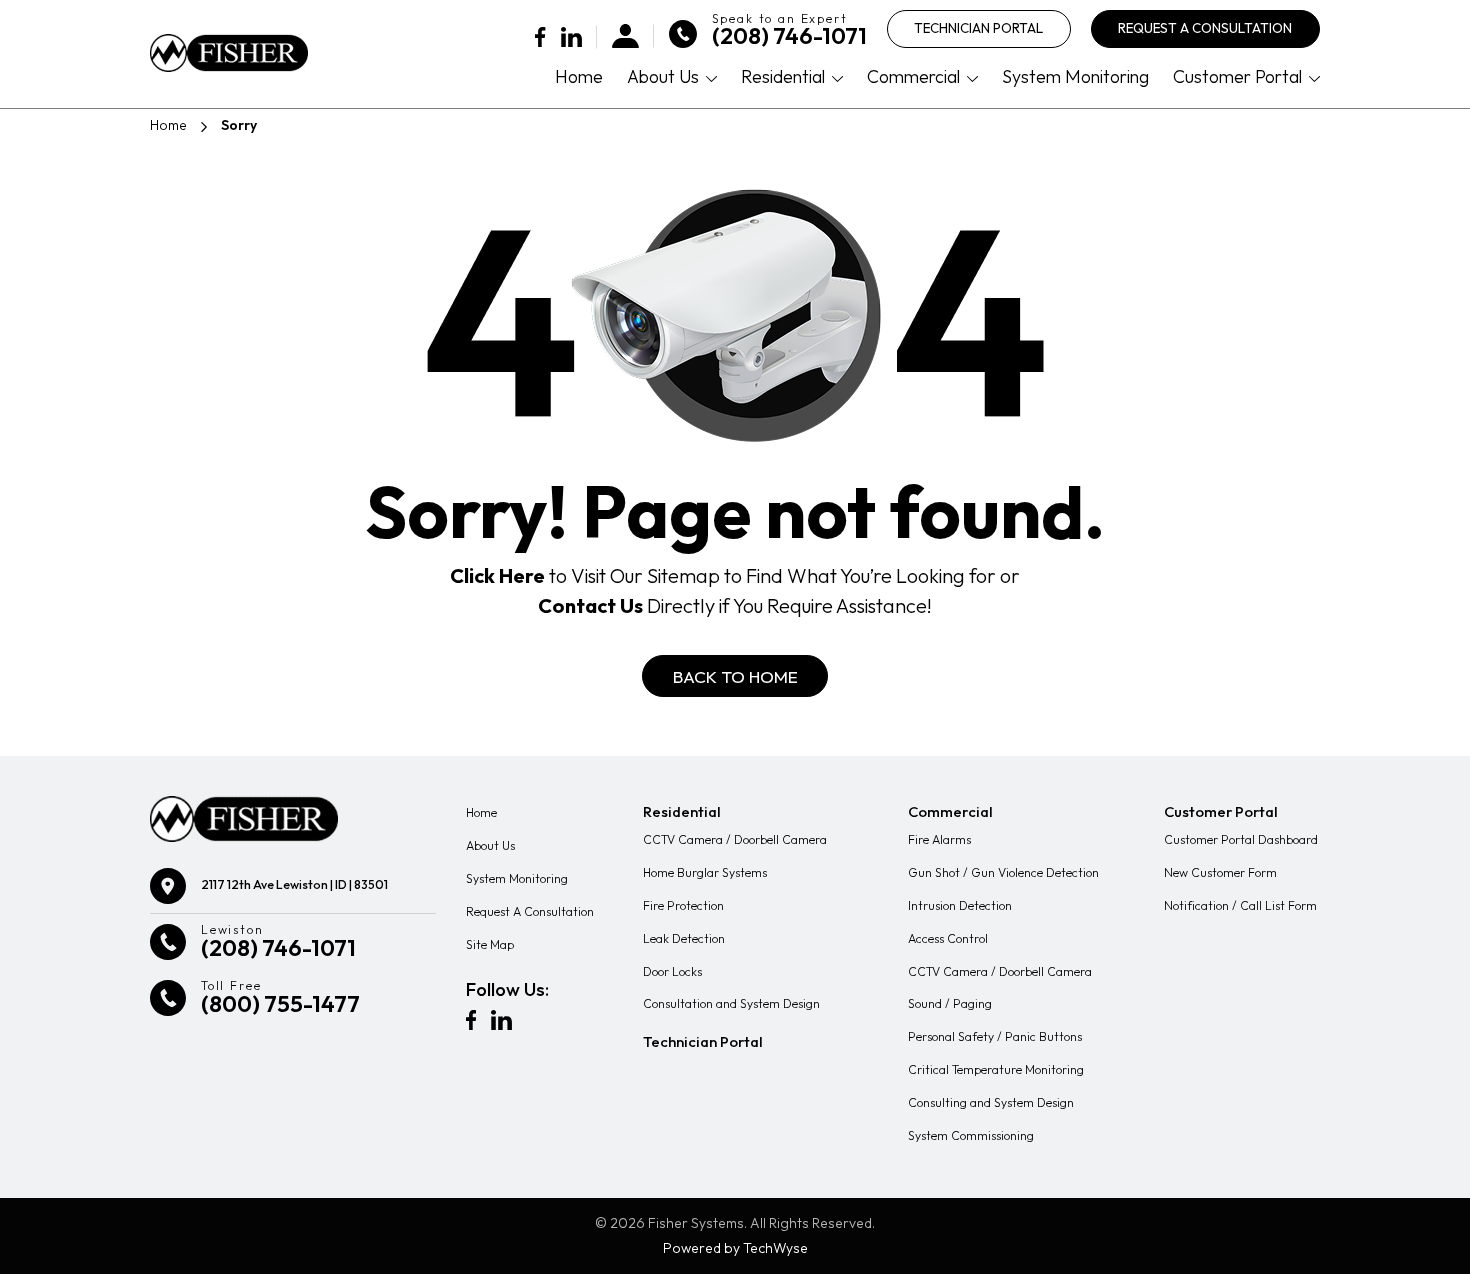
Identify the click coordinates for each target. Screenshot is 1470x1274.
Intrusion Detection (960, 905)
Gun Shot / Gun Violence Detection (1003, 872)
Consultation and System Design (731, 1003)
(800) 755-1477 (280, 1004)
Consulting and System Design (991, 1102)
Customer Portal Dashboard (1241, 839)
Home (579, 76)
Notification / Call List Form (1240, 905)
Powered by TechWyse (735, 1248)
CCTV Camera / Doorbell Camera (735, 839)
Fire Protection (683, 905)
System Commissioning (971, 1135)
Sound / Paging (950, 1003)
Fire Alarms (939, 839)
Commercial (913, 76)
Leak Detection (684, 938)
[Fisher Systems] (229, 53)
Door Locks (672, 971)
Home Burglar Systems (705, 872)
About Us (663, 76)
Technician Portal (978, 28)
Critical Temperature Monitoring (996, 1069)
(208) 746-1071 (789, 36)
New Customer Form (1220, 872)
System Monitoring (1075, 76)
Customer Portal (1237, 76)
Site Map (490, 944)
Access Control (948, 938)
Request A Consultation (1205, 28)
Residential (783, 76)
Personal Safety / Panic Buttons (995, 1036)
